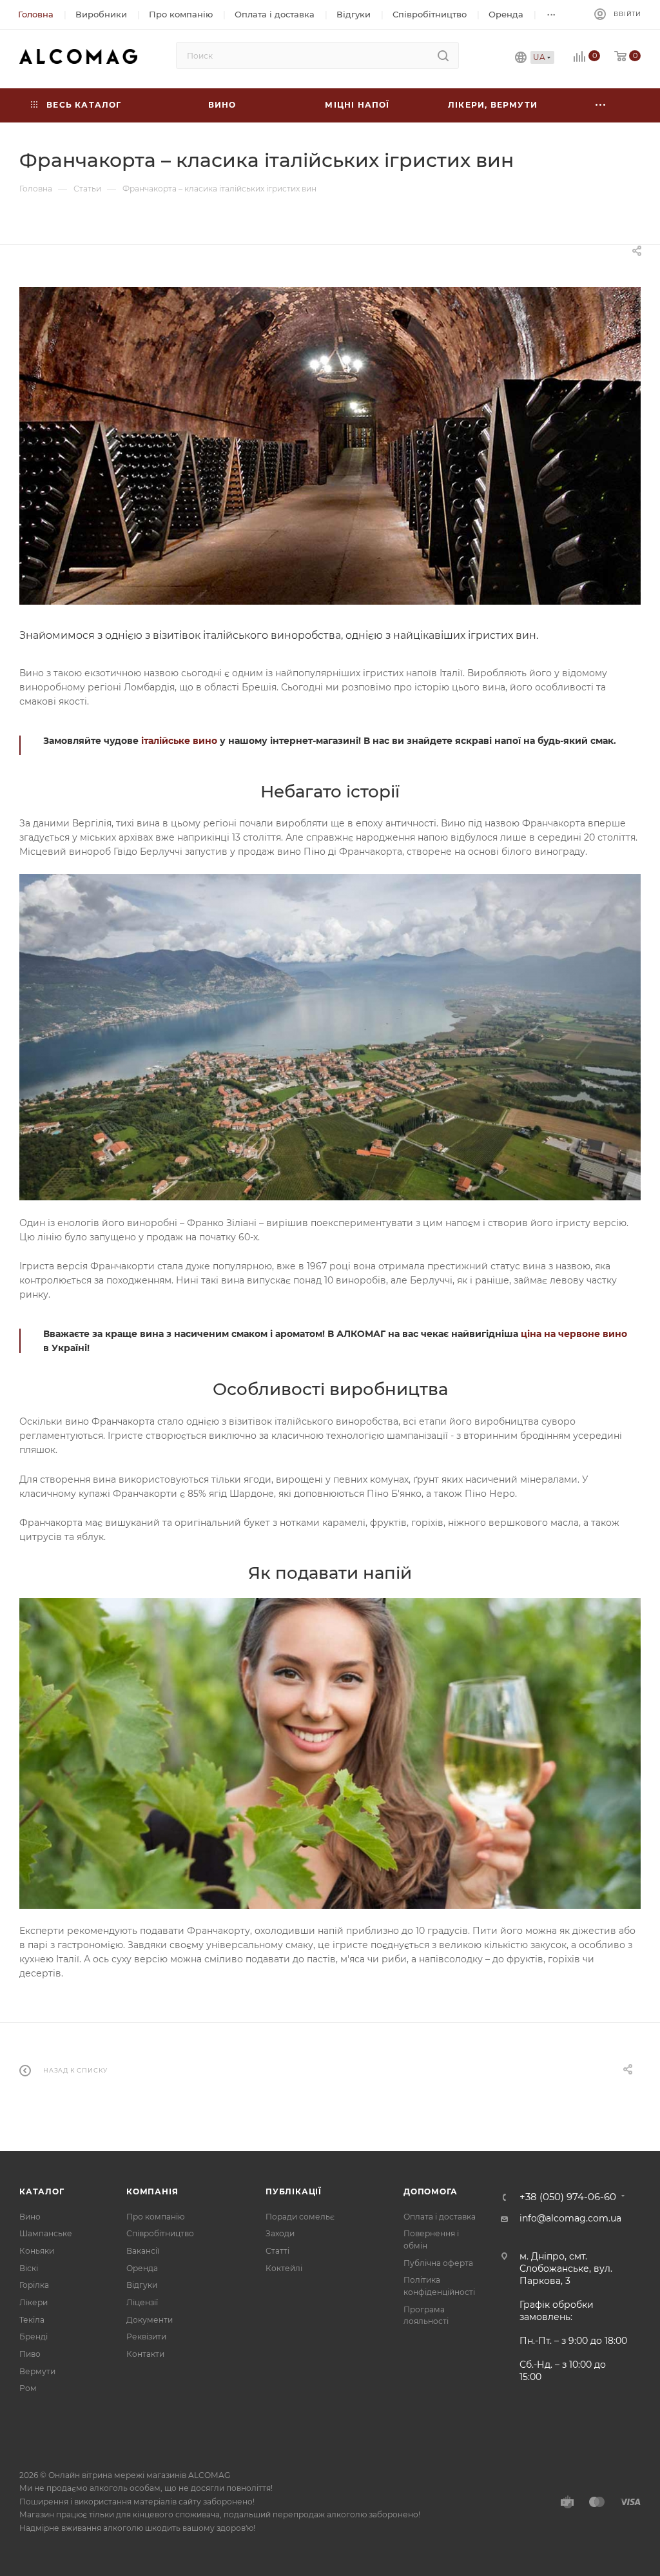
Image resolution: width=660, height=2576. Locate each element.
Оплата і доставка (440, 2217)
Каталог (42, 2191)
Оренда (142, 2268)
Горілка (34, 2285)
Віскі (29, 2268)
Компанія (152, 2191)
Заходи (280, 2233)
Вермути (37, 2371)
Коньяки (37, 2251)
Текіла (32, 2320)
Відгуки (142, 2285)
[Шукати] (443, 55)
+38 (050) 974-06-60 (568, 2197)
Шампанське (46, 2233)
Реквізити (146, 2337)
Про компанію (155, 2217)
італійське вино (179, 741)
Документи (150, 2320)
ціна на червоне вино (574, 1334)
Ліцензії (142, 2302)
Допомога (430, 2191)
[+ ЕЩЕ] (601, 105)
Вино (30, 2217)
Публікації (294, 2191)
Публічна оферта (438, 2263)
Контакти (145, 2354)
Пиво (30, 2354)
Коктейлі (284, 2268)
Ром (28, 2388)
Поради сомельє (300, 2217)
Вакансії (143, 2251)
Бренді (34, 2337)
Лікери (34, 2302)
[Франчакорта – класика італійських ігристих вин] (330, 445)
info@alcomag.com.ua (570, 2218)
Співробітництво (160, 2233)
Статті (277, 2251)
